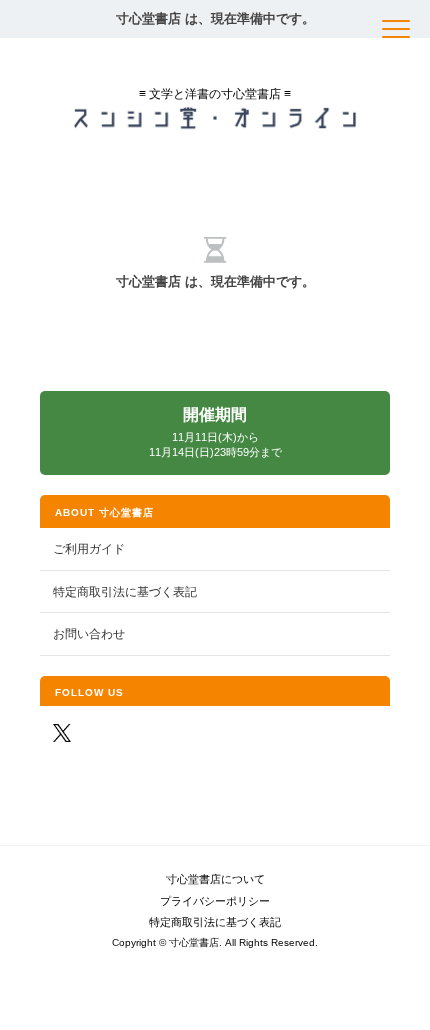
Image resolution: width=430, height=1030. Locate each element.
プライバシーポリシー (215, 901)
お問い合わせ (89, 633)
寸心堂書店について (215, 879)
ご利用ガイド (89, 548)
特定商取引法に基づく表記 (125, 591)
